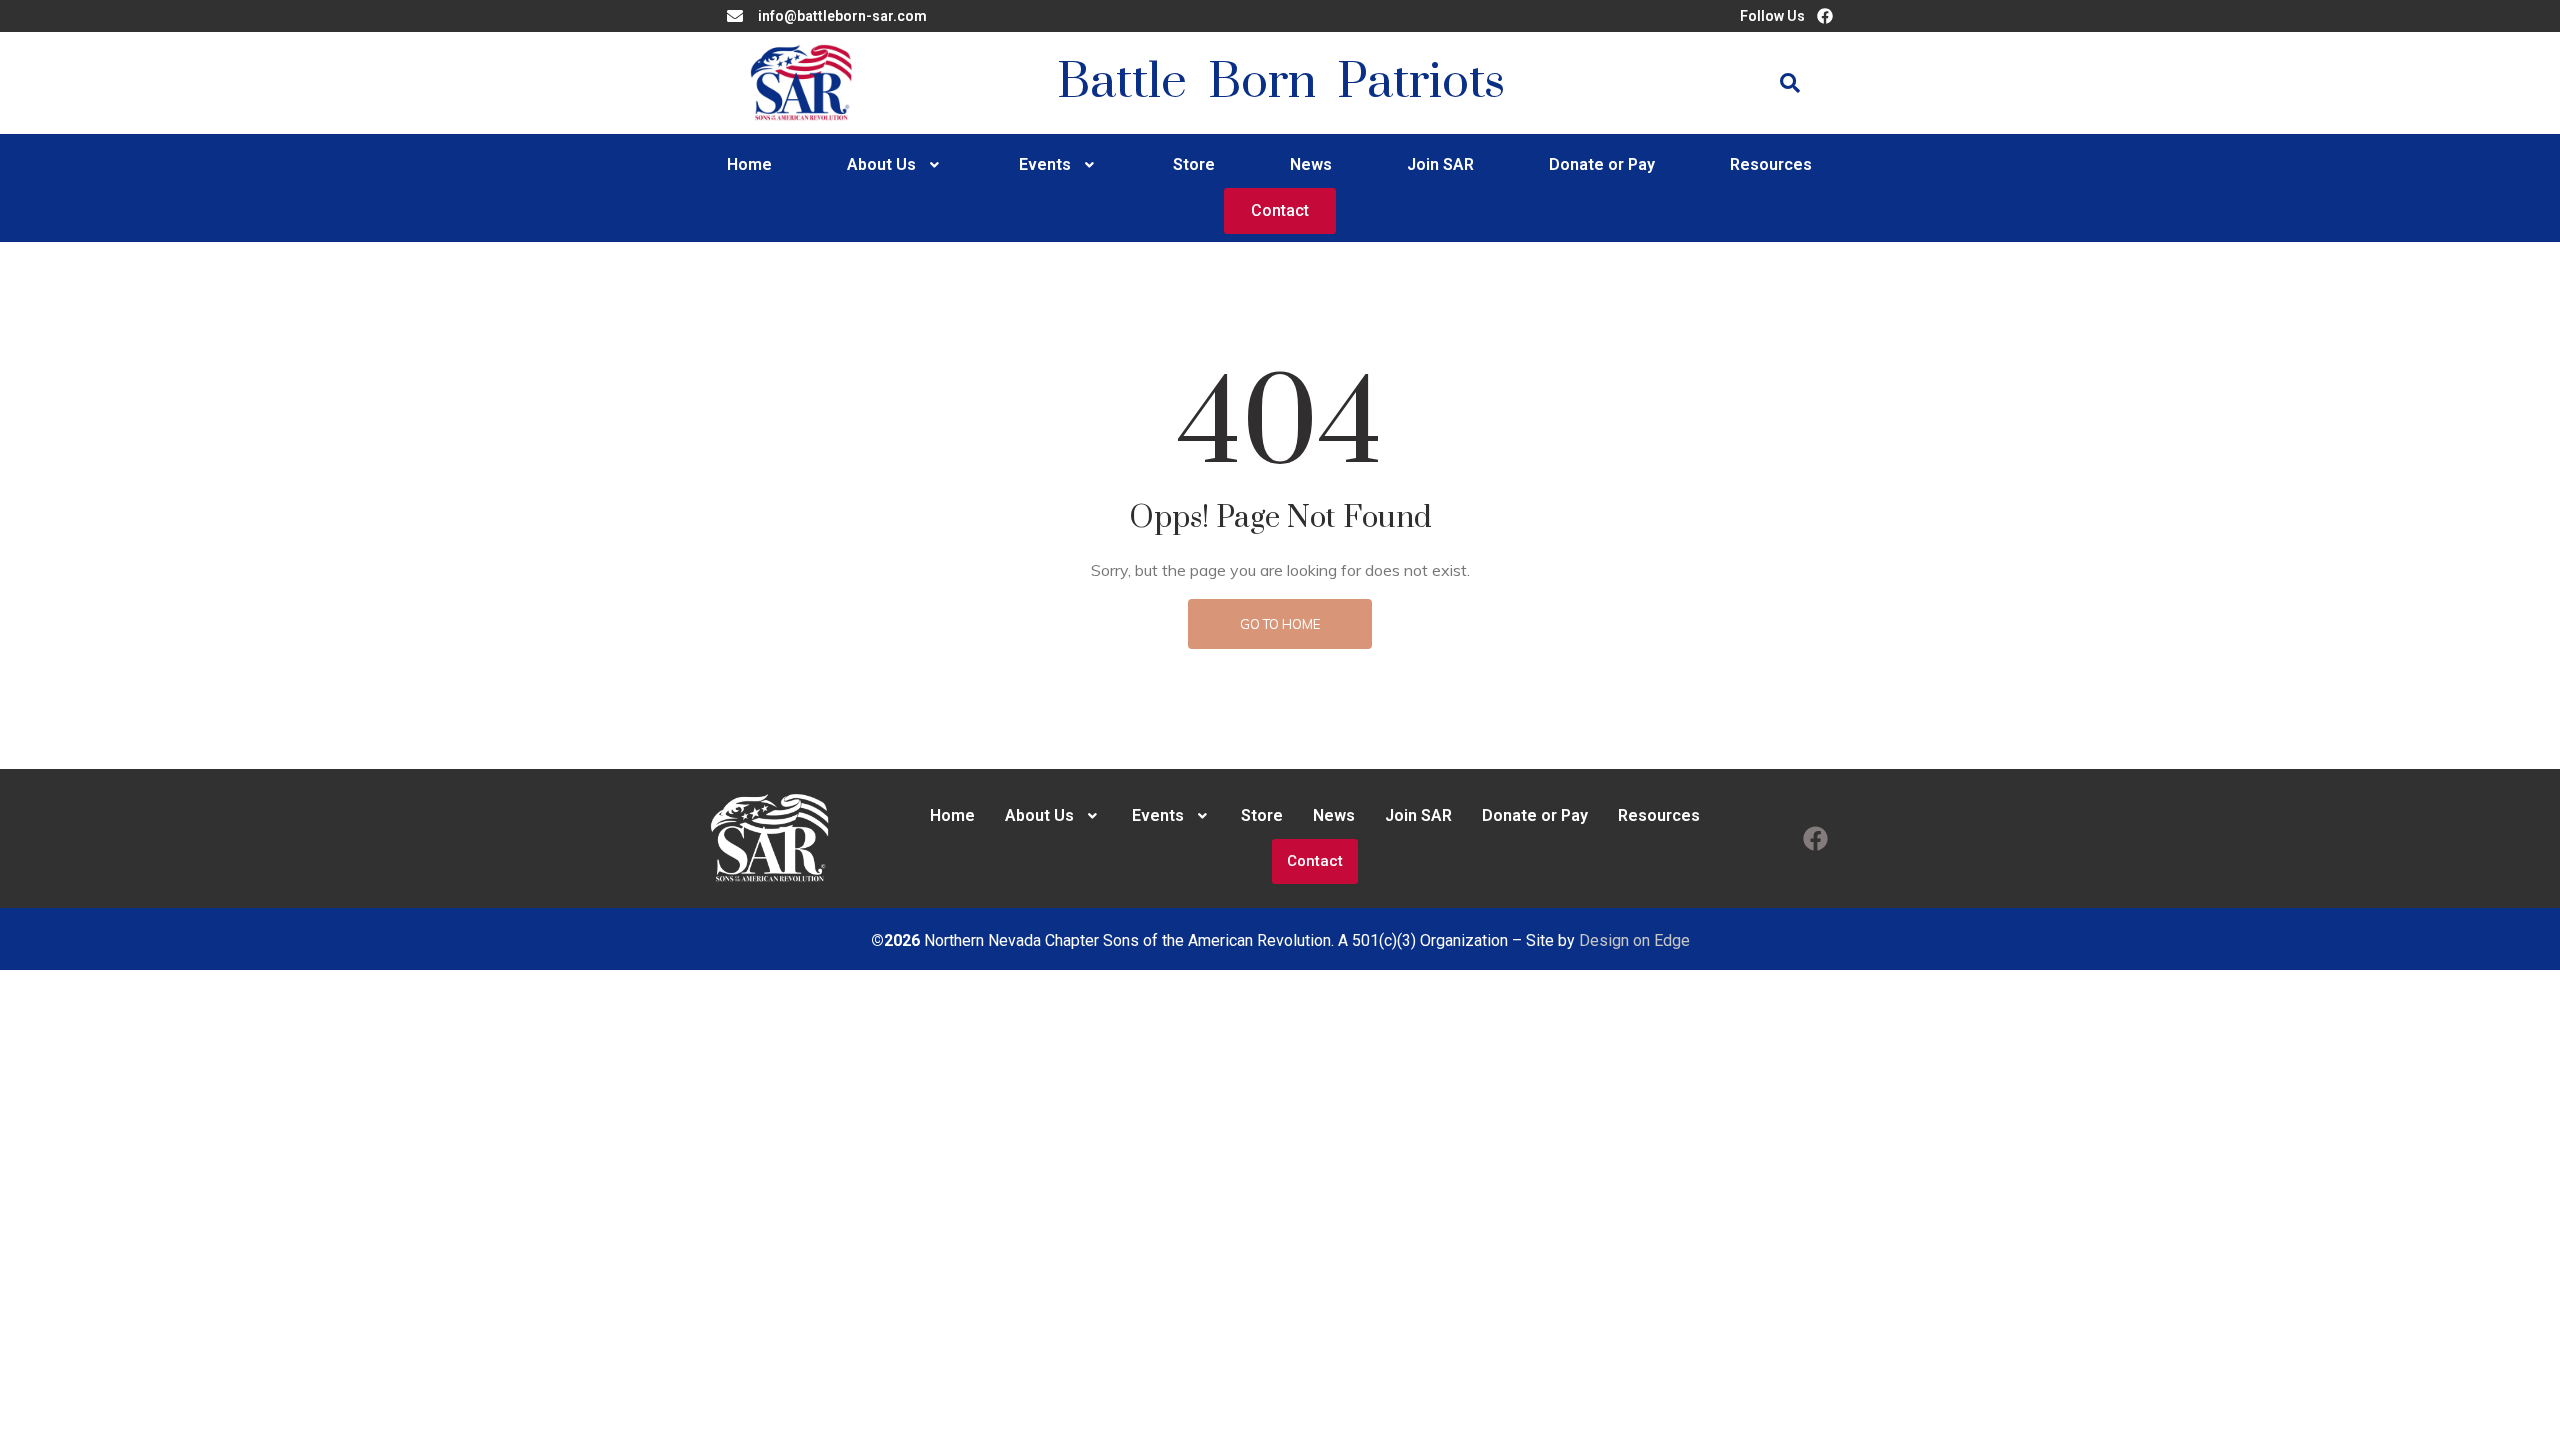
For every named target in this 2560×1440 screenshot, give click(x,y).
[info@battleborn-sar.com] (735, 16)
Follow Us (1772, 16)
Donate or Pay (1602, 164)
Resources (1771, 164)
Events (1045, 164)
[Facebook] (1815, 839)
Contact (1280, 210)
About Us (881, 164)
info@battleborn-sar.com (842, 16)
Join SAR (1440, 164)
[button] (895, 165)
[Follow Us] (1825, 16)
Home (749, 164)
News (1311, 164)
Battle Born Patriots (1281, 82)
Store (1194, 164)
